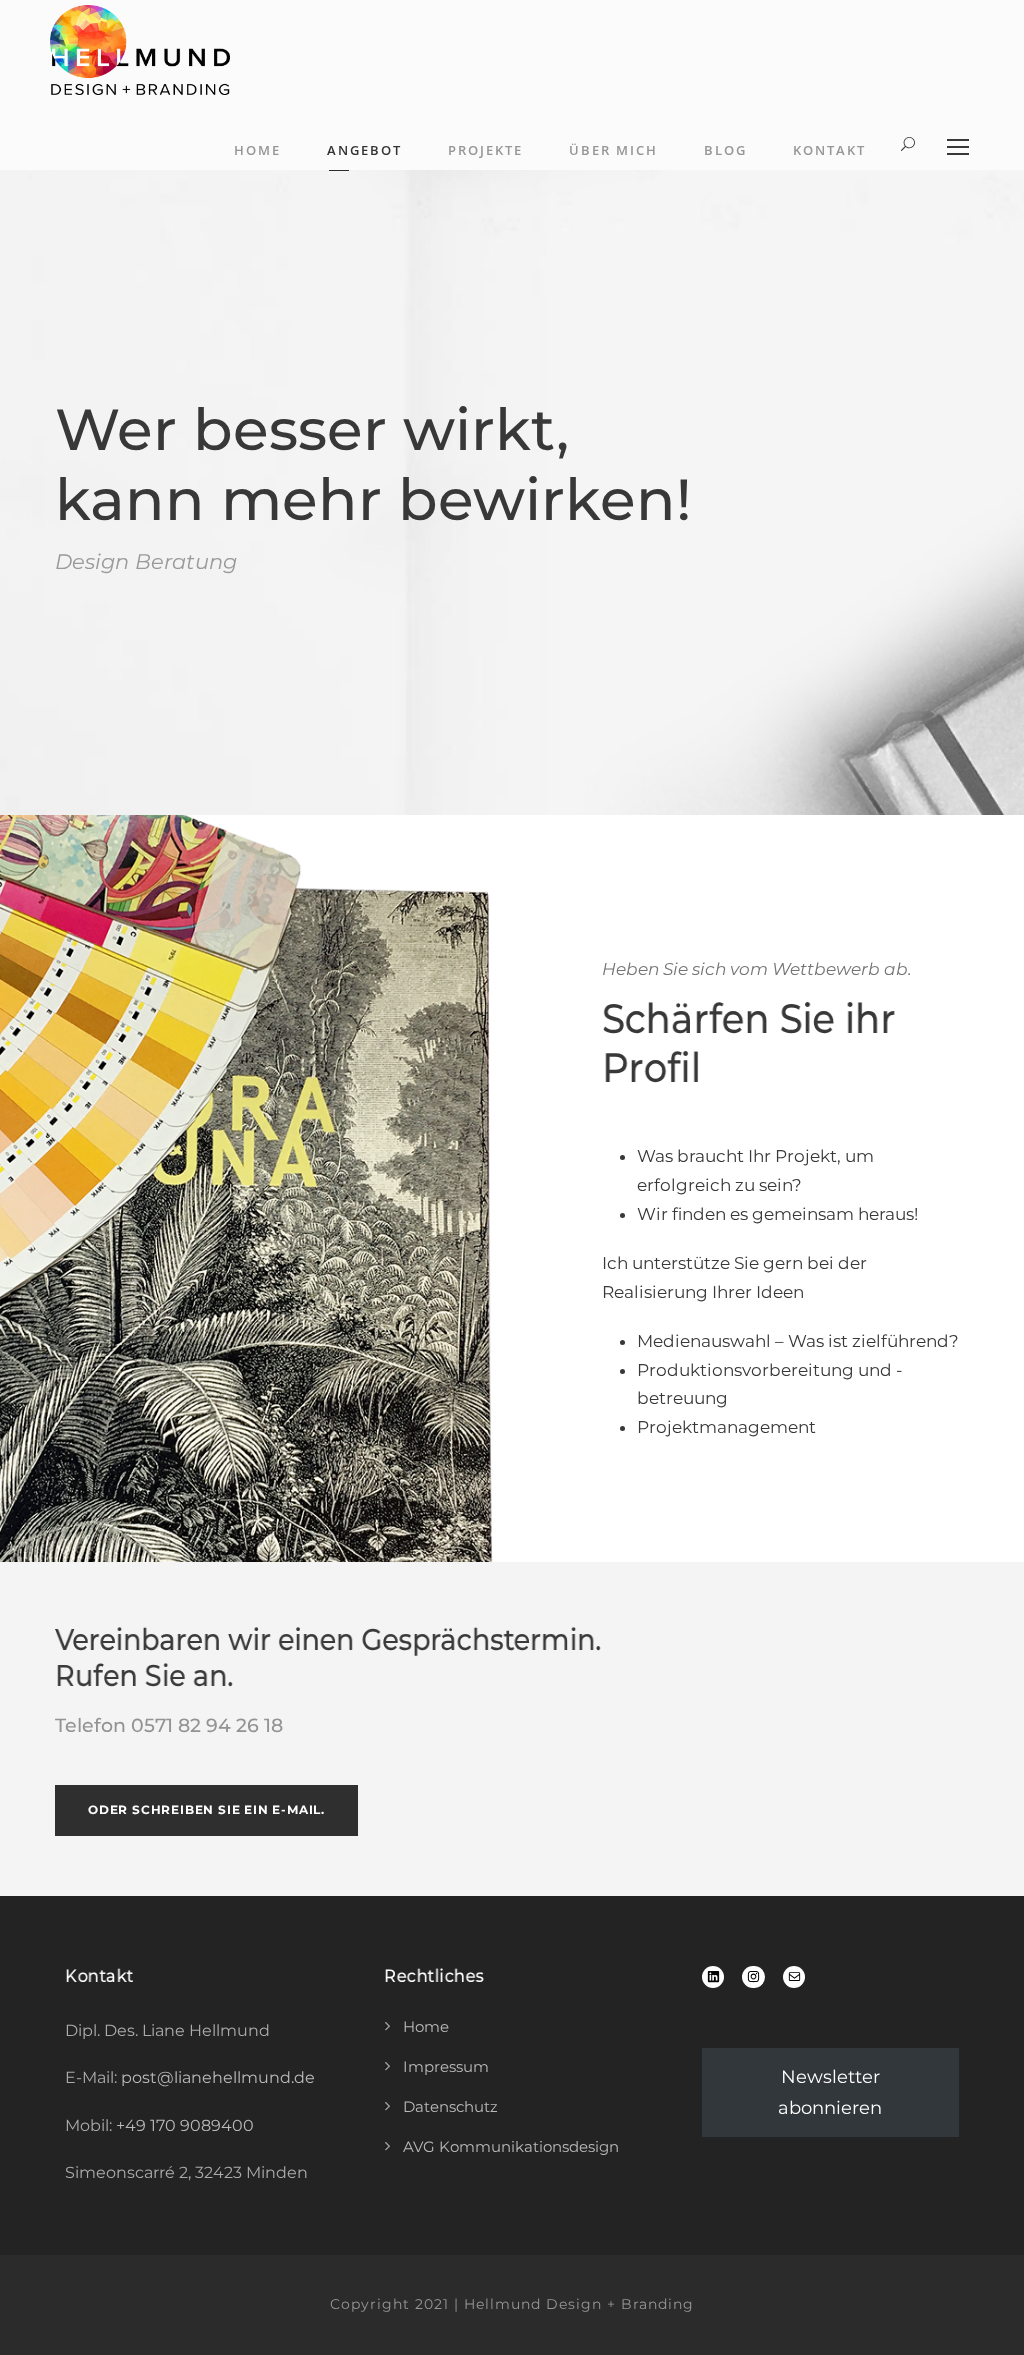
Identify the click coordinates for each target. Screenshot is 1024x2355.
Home (257, 150)
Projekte (485, 150)
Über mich (613, 150)
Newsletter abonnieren (830, 2092)
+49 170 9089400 (185, 2125)
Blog (725, 150)
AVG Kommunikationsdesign (511, 2146)
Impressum (446, 2066)
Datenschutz (450, 2106)
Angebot (364, 150)
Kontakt (829, 150)
